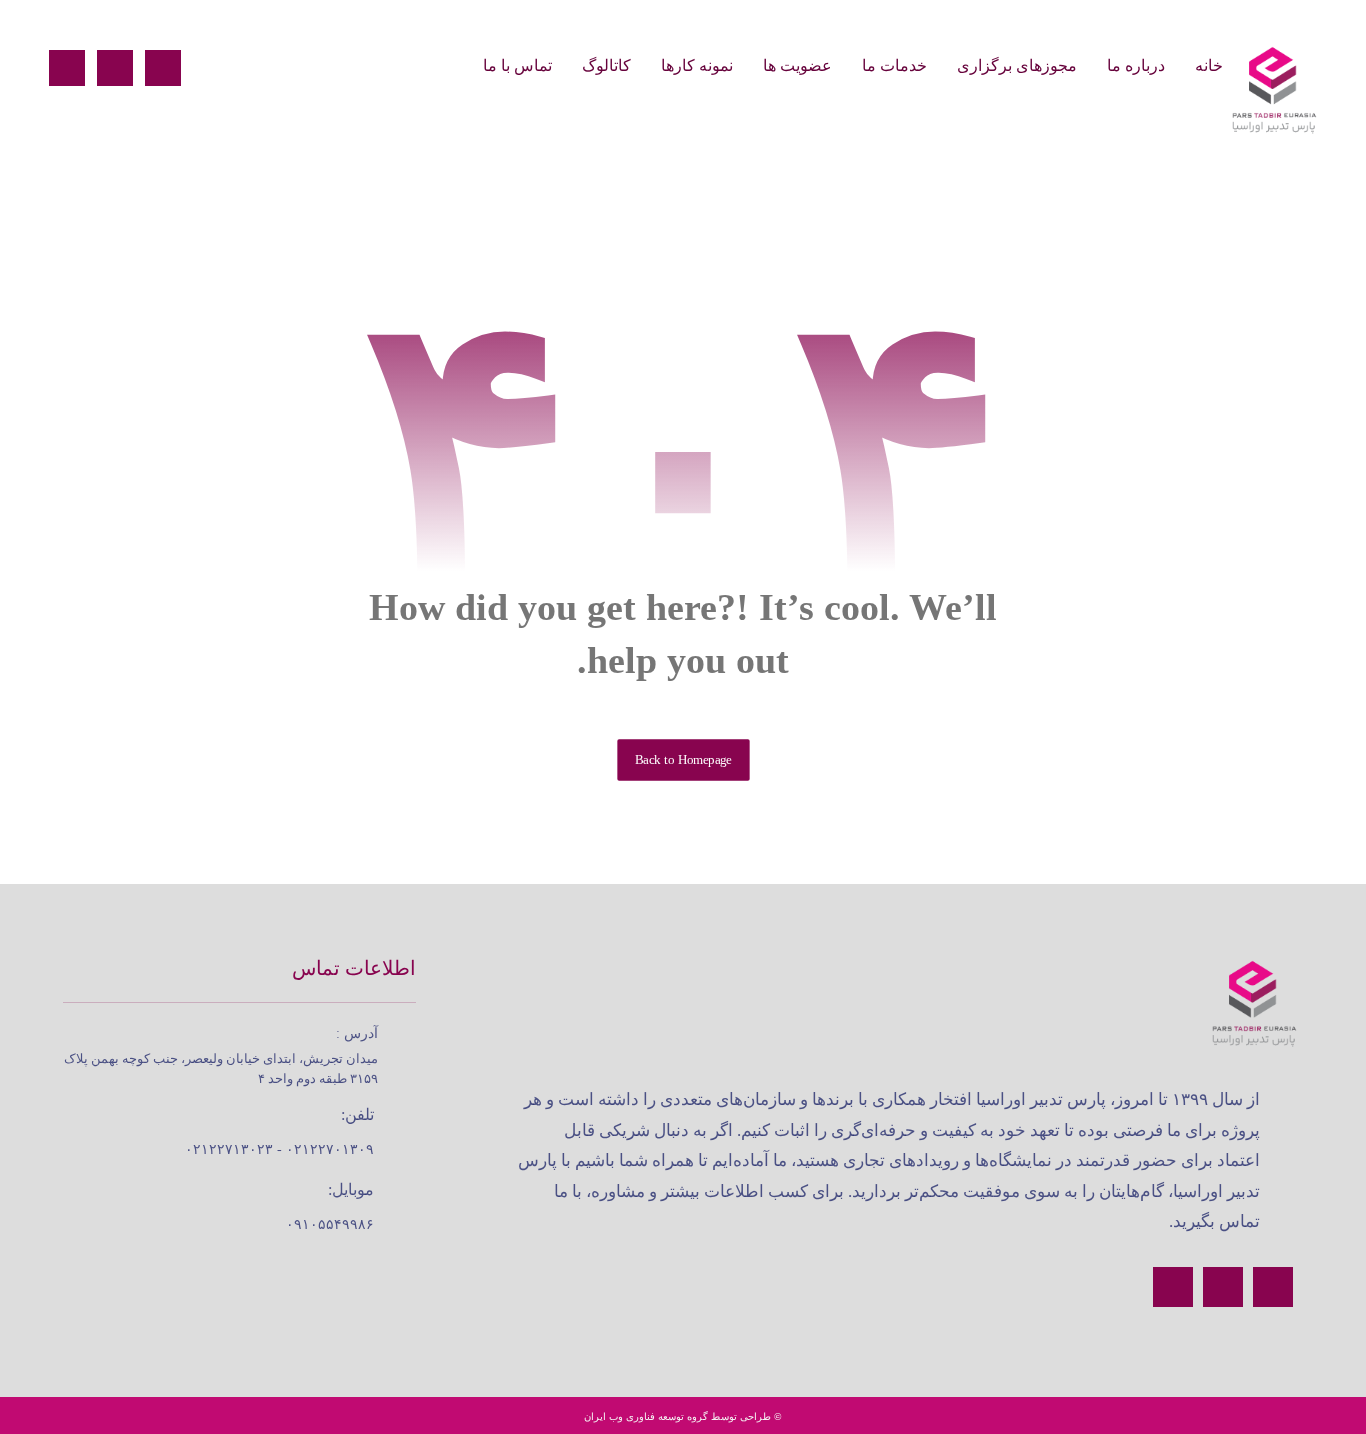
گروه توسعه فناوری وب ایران (646, 1416)
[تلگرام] (1273, 1287)
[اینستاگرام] (1223, 1287)
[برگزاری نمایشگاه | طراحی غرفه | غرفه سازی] (1273, 90)
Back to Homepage (683, 760)
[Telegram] (115, 68)
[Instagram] (163, 68)
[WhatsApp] (67, 68)
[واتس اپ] (1173, 1287)
